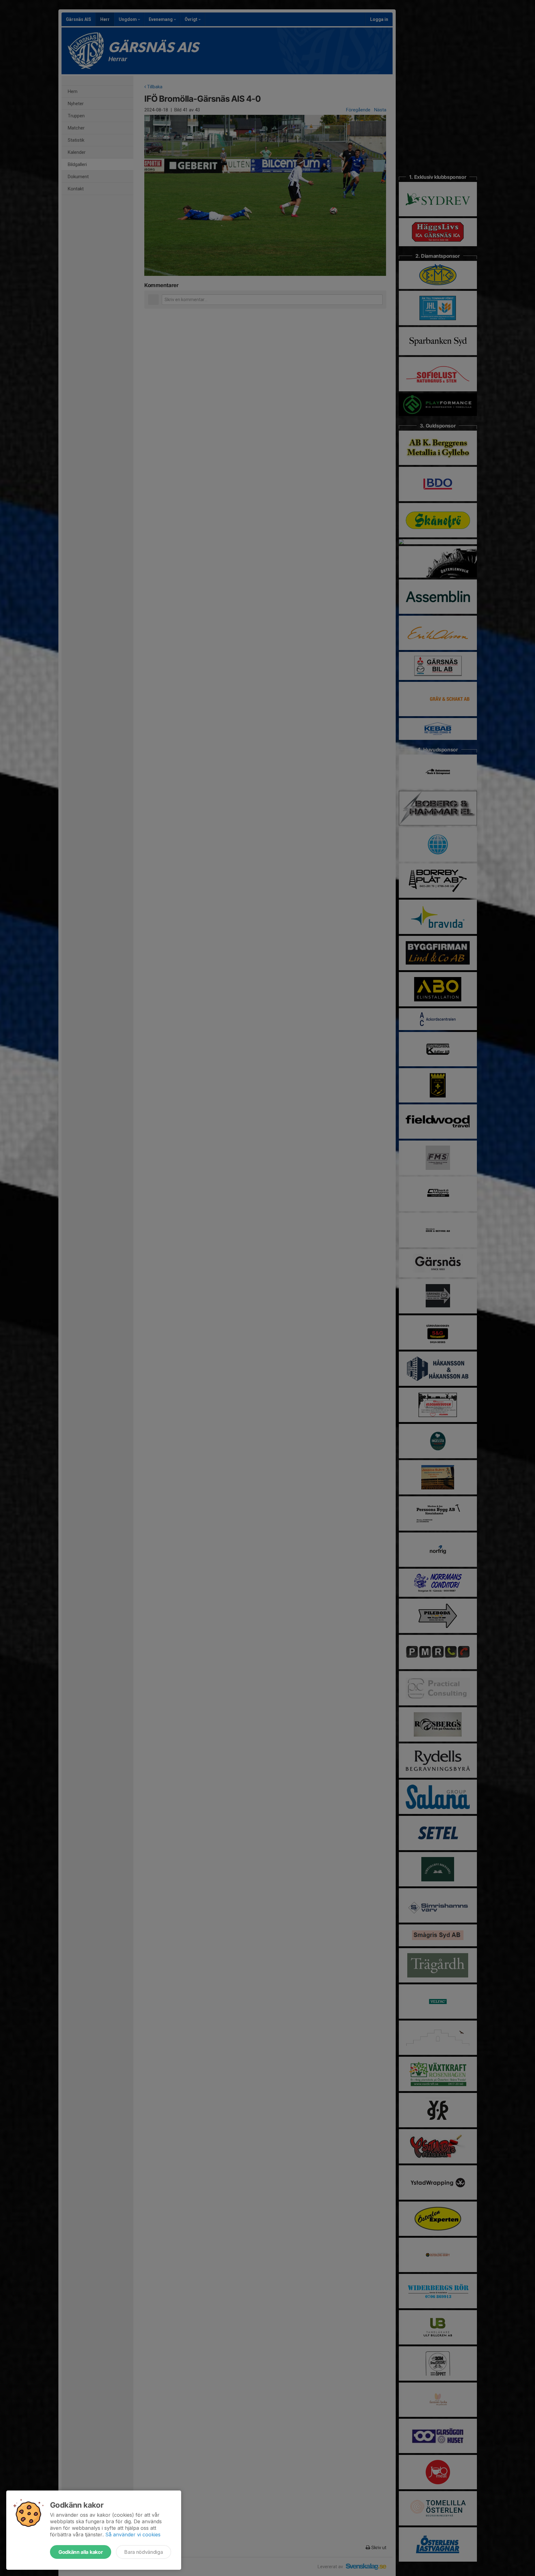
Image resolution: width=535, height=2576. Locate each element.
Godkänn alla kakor (81, 2552)
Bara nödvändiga (144, 2552)
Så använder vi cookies (133, 2534)
